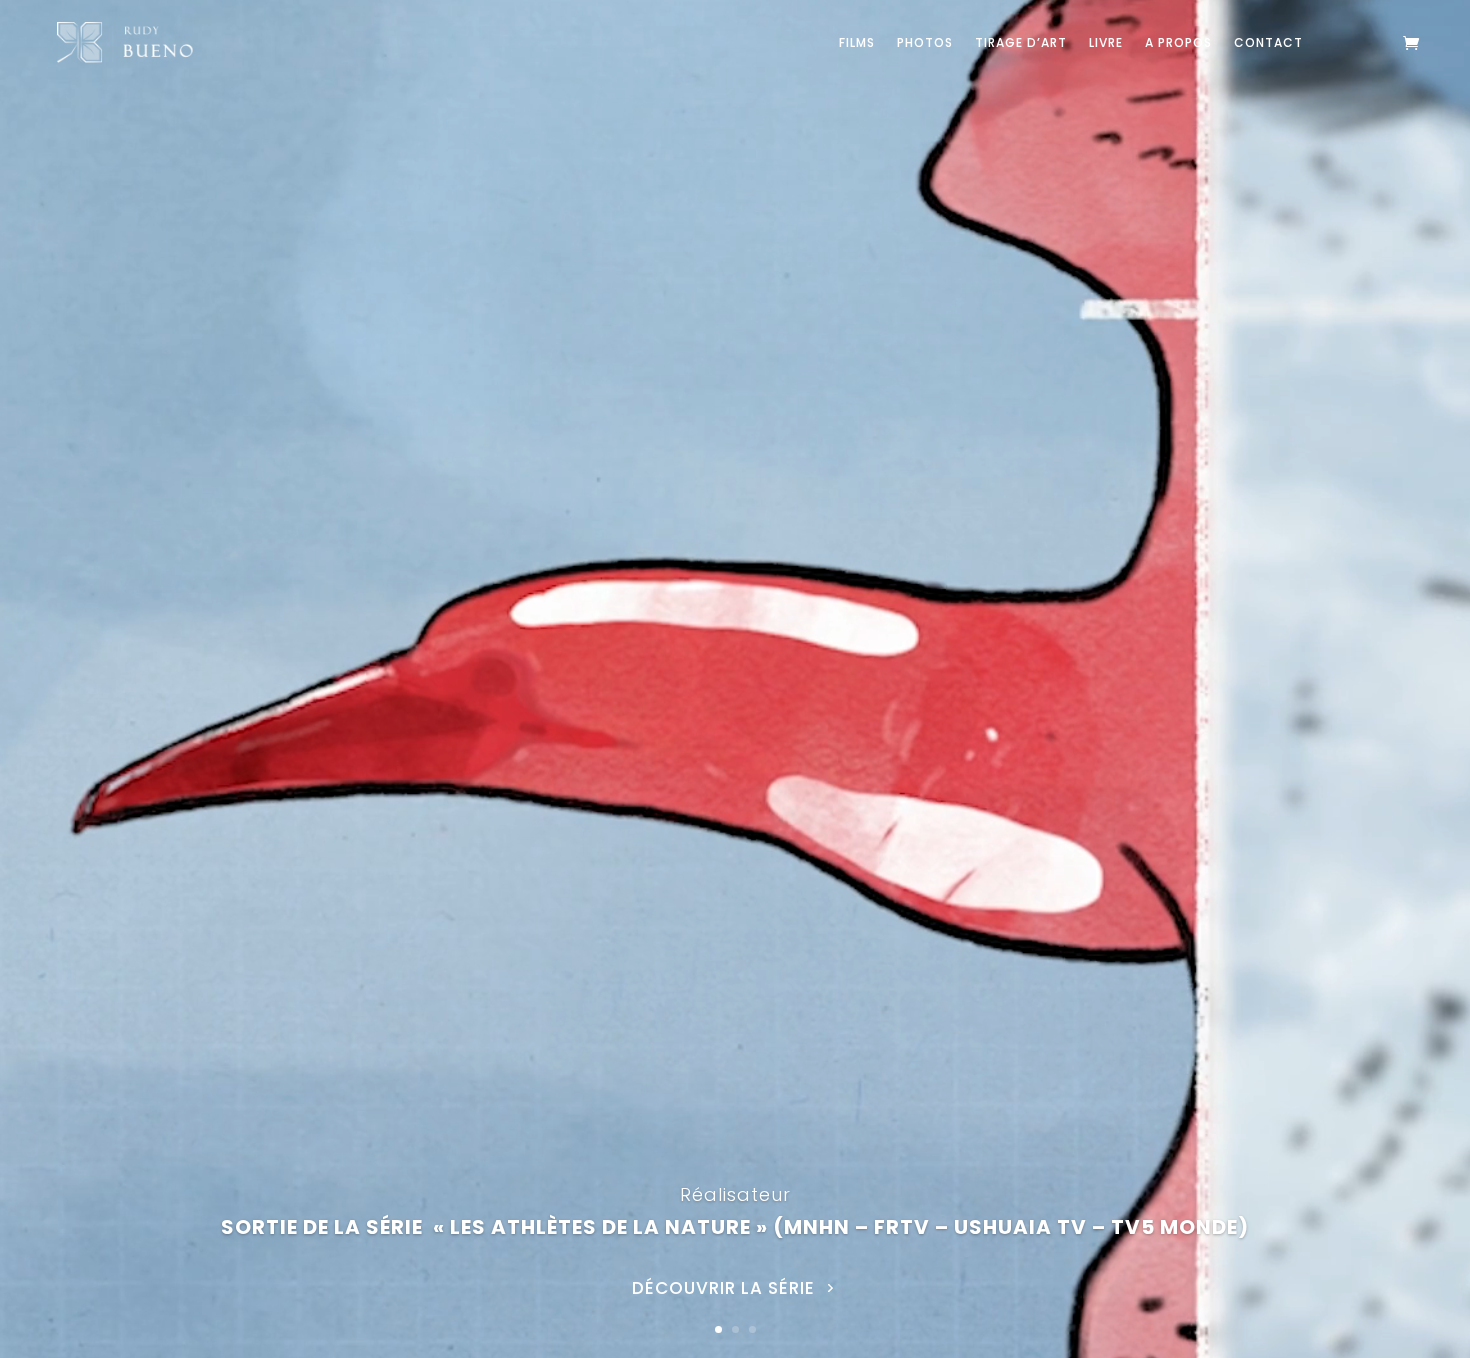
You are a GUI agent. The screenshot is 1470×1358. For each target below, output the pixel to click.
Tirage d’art (1021, 42)
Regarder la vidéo (724, 1308)
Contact (1268, 42)
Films (857, 42)
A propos (1178, 42)
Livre (1106, 42)
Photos (925, 42)
